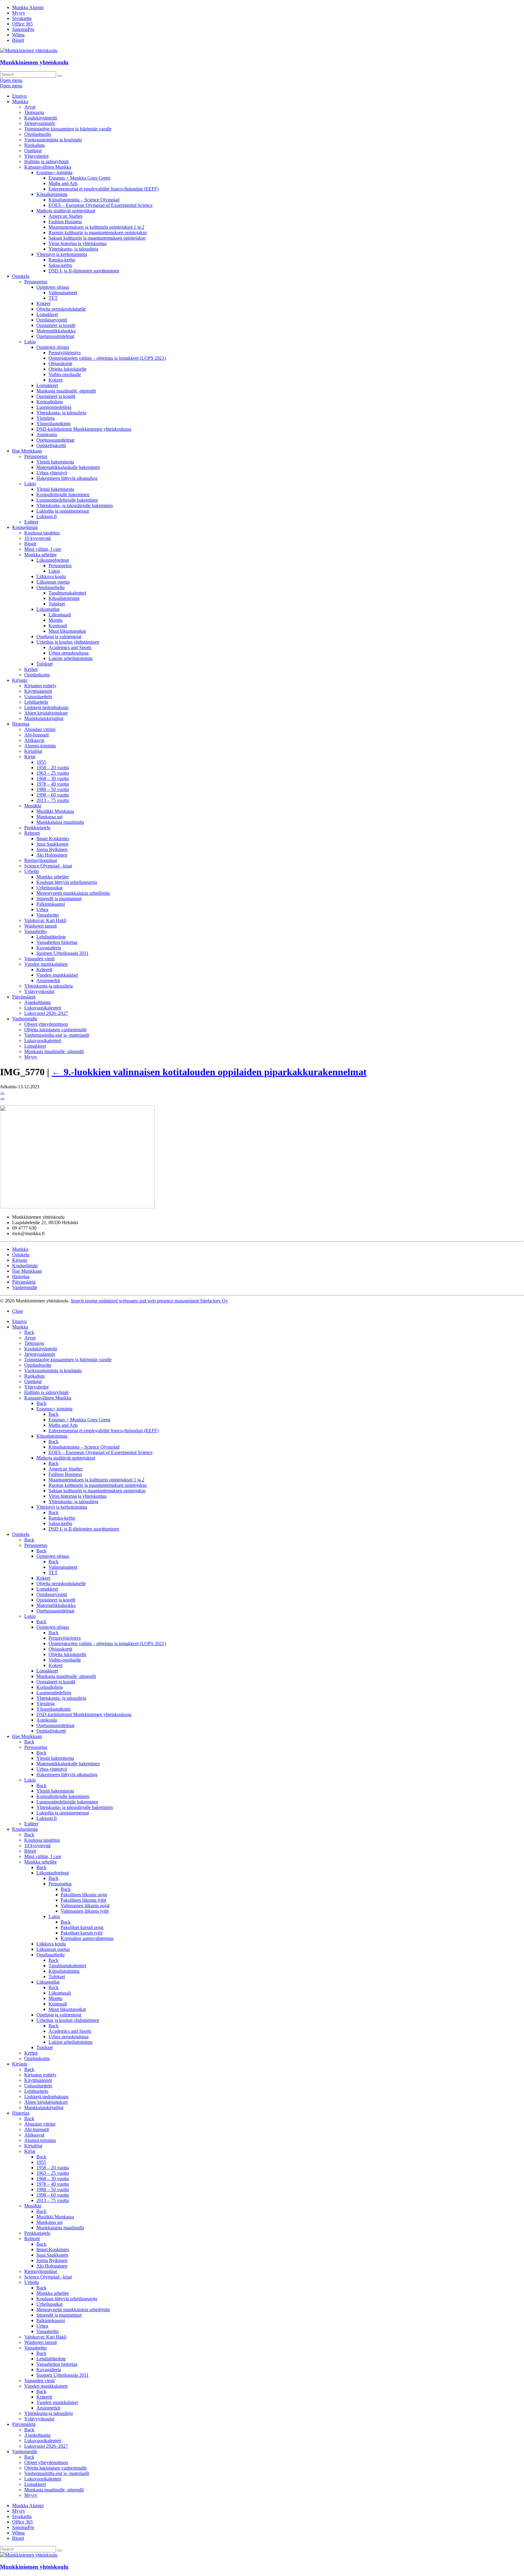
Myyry (19, 13)
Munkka (20, 101)
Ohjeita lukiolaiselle (67, 369)
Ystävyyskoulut (39, 991)
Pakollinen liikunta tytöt (83, 1900)
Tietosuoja (34, 112)
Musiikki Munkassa (55, 811)
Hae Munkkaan (27, 451)
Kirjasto (20, 680)
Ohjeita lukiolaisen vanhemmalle (55, 1030)
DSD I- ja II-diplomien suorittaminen (84, 271)
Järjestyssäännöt (40, 123)
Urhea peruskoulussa (69, 653)
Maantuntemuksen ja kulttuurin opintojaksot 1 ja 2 (96, 227)
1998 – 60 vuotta (53, 795)
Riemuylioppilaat (41, 860)
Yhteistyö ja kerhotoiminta (62, 254)
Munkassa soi (49, 817)
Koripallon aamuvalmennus (87, 1938)
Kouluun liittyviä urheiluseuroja (67, 882)
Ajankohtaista (37, 1002)
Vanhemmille (25, 1019)
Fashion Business (65, 222)
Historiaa (21, 724)
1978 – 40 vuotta (53, 784)
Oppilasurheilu (50, 587)
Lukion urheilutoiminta (71, 658)
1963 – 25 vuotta (53, 773)
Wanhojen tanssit (40, 926)
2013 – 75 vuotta (53, 800)
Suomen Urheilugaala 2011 (62, 953)
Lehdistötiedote (51, 937)
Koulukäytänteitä (41, 118)
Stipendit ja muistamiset (59, 899)
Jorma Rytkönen (52, 849)
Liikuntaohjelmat (53, 560)
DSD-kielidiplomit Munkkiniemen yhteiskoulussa (84, 429)
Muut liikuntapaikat (67, 631)
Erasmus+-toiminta (54, 172)
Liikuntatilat (48, 609)
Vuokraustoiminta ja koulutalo (53, 140)
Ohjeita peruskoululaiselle (61, 309)
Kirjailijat (33, 751)
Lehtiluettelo (36, 702)
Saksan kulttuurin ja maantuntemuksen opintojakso (97, 238)
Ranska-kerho (62, 260)
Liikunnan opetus (53, 582)
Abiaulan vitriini (40, 729)
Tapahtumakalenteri (67, 593)
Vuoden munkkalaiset (57, 975)
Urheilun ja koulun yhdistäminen (68, 642)
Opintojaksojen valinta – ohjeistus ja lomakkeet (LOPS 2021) (107, 358)
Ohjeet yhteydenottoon (46, 1024)
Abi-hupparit (37, 735)
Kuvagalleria (49, 948)
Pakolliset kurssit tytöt (82, 1933)
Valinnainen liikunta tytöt (85, 1911)
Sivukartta (22, 18)
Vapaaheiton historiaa (57, 942)
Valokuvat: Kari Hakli (45, 920)
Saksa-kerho (60, 265)
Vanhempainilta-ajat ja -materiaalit (57, 1035)
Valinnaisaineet (63, 293)
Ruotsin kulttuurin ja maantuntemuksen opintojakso (98, 232)
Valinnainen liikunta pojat (85, 1906)
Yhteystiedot (36, 156)
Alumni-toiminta (40, 746)
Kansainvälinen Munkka (48, 167)
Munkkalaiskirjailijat (44, 718)
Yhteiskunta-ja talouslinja (49, 986)
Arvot (30, 107)
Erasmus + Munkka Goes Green (79, 178)
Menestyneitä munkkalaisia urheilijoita (73, 893)
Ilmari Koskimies (53, 838)
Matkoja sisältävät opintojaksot (66, 211)
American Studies (65, 216)
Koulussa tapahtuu (42, 533)
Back (29, 1332)
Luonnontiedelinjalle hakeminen (67, 500)
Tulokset (57, 604)
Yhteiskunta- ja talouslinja (73, 249)
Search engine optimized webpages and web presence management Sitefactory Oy (149, 1301)
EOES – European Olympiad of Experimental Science (101, 205)
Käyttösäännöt (38, 691)
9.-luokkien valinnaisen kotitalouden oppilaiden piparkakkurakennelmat (209, 1072)
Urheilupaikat (49, 888)
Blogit (18, 40)
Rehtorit (32, 833)
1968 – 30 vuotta (53, 778)
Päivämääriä (24, 997)
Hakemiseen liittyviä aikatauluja (67, 478)
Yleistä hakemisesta (55, 462)
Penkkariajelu (37, 828)
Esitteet (31, 522)
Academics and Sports (70, 647)
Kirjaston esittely (40, 686)
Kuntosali (58, 626)
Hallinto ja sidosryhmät (46, 162)
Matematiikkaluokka (56, 331)
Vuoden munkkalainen (46, 964)
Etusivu (19, 96)
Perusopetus (36, 282)
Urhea (42, 909)
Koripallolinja (50, 402)
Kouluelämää (25, 527)
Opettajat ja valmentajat (59, 636)
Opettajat (33, 151)
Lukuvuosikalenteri (43, 1008)
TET (53, 298)
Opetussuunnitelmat (55, 336)
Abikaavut (34, 740)
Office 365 (22, 24)
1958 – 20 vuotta (53, 768)
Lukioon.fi (47, 516)
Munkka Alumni (28, 7)
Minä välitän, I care (43, 549)
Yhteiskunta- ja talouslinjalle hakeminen (75, 505)
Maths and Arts (63, 183)
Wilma (18, 35)
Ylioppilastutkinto (54, 424)
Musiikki (33, 806)
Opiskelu (21, 276)
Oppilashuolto (38, 134)
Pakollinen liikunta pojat (84, 1895)
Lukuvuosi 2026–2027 (46, 1013)
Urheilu (32, 871)
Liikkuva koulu (51, 576)
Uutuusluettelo (38, 697)
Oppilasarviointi (52, 320)
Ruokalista (34, 145)
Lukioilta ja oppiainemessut (63, 511)
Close (18, 1311)
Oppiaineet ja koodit (56, 325)
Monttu (55, 620)
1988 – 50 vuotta (53, 789)
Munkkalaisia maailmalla (60, 822)
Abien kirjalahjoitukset (46, 713)
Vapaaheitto (48, 915)
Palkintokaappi (51, 904)
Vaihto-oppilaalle (65, 374)
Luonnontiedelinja (54, 407)
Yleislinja (45, 418)
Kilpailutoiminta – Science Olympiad (84, 200)
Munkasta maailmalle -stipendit (66, 391)
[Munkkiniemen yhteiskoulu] (29, 2555)
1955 (41, 762)
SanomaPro (23, 29)
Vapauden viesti (39, 959)
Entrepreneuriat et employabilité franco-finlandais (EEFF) (104, 189)
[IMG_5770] (77, 1207)
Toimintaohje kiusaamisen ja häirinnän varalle (68, 129)
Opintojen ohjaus (53, 287)
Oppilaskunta (37, 675)
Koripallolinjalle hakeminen (63, 495)
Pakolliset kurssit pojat (82, 1927)
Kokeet (43, 303)
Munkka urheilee (40, 555)
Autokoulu (47, 434)
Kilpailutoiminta (52, 194)
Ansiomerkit (48, 980)
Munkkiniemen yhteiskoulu (34, 62)
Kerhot (31, 669)
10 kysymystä (37, 538)
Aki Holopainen (52, 855)
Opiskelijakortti (51, 445)
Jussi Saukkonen (52, 844)
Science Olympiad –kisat (48, 866)
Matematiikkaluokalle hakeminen (68, 467)
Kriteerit (44, 970)
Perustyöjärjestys (65, 353)
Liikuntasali (60, 615)
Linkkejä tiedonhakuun (46, 707)
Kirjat (30, 757)
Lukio (30, 342)
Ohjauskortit (60, 364)
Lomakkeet (47, 314)
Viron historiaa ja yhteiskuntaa (77, 243)
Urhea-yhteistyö (52, 473)
